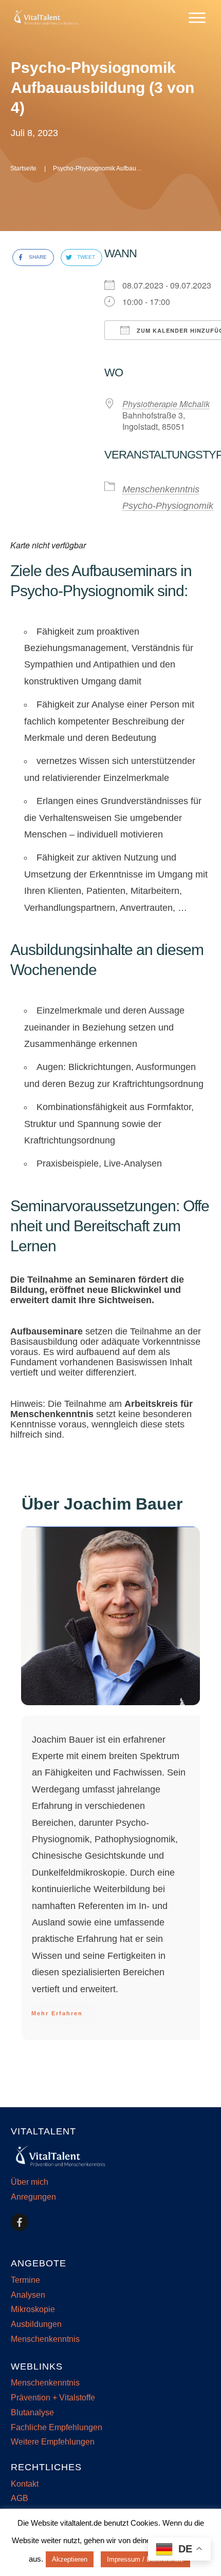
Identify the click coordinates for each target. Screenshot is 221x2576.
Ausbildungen (36, 2324)
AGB (20, 2498)
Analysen (28, 2295)
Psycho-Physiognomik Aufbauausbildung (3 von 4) (103, 88)
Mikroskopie (33, 2309)
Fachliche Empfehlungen (57, 2427)
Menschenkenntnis (161, 489)
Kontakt (25, 2484)
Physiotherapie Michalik (166, 404)
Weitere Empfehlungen (53, 2442)
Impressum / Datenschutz (145, 2559)
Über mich (30, 2182)
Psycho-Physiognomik (168, 506)
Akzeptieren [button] (70, 2559)
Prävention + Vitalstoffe (53, 2398)
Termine (25, 2280)
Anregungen (33, 2197)
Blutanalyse (32, 2412)
